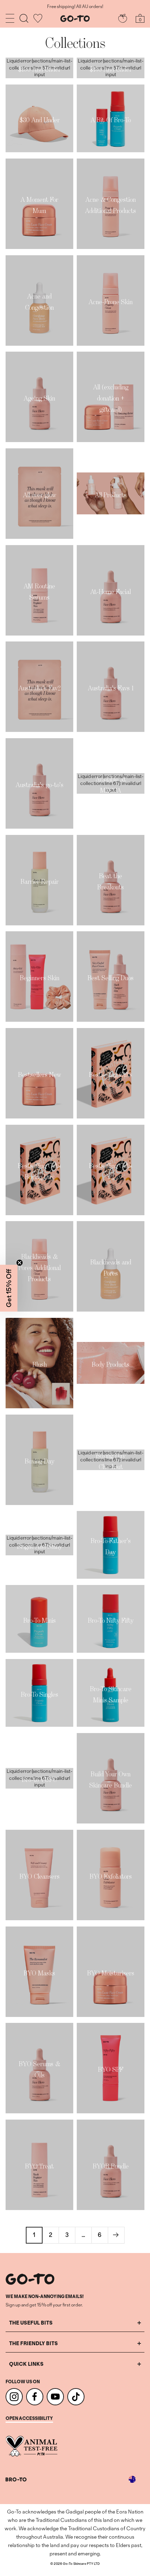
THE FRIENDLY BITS (33, 2343)
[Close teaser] (20, 1263)
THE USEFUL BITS (31, 2323)
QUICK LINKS (26, 2364)
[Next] (116, 2235)
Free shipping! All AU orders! (75, 7)
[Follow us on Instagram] (14, 2397)
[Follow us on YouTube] (55, 2397)
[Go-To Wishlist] (38, 18)
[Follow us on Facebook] (35, 2397)
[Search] (24, 18)
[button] (9, 1288)
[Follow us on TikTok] (76, 2397)
